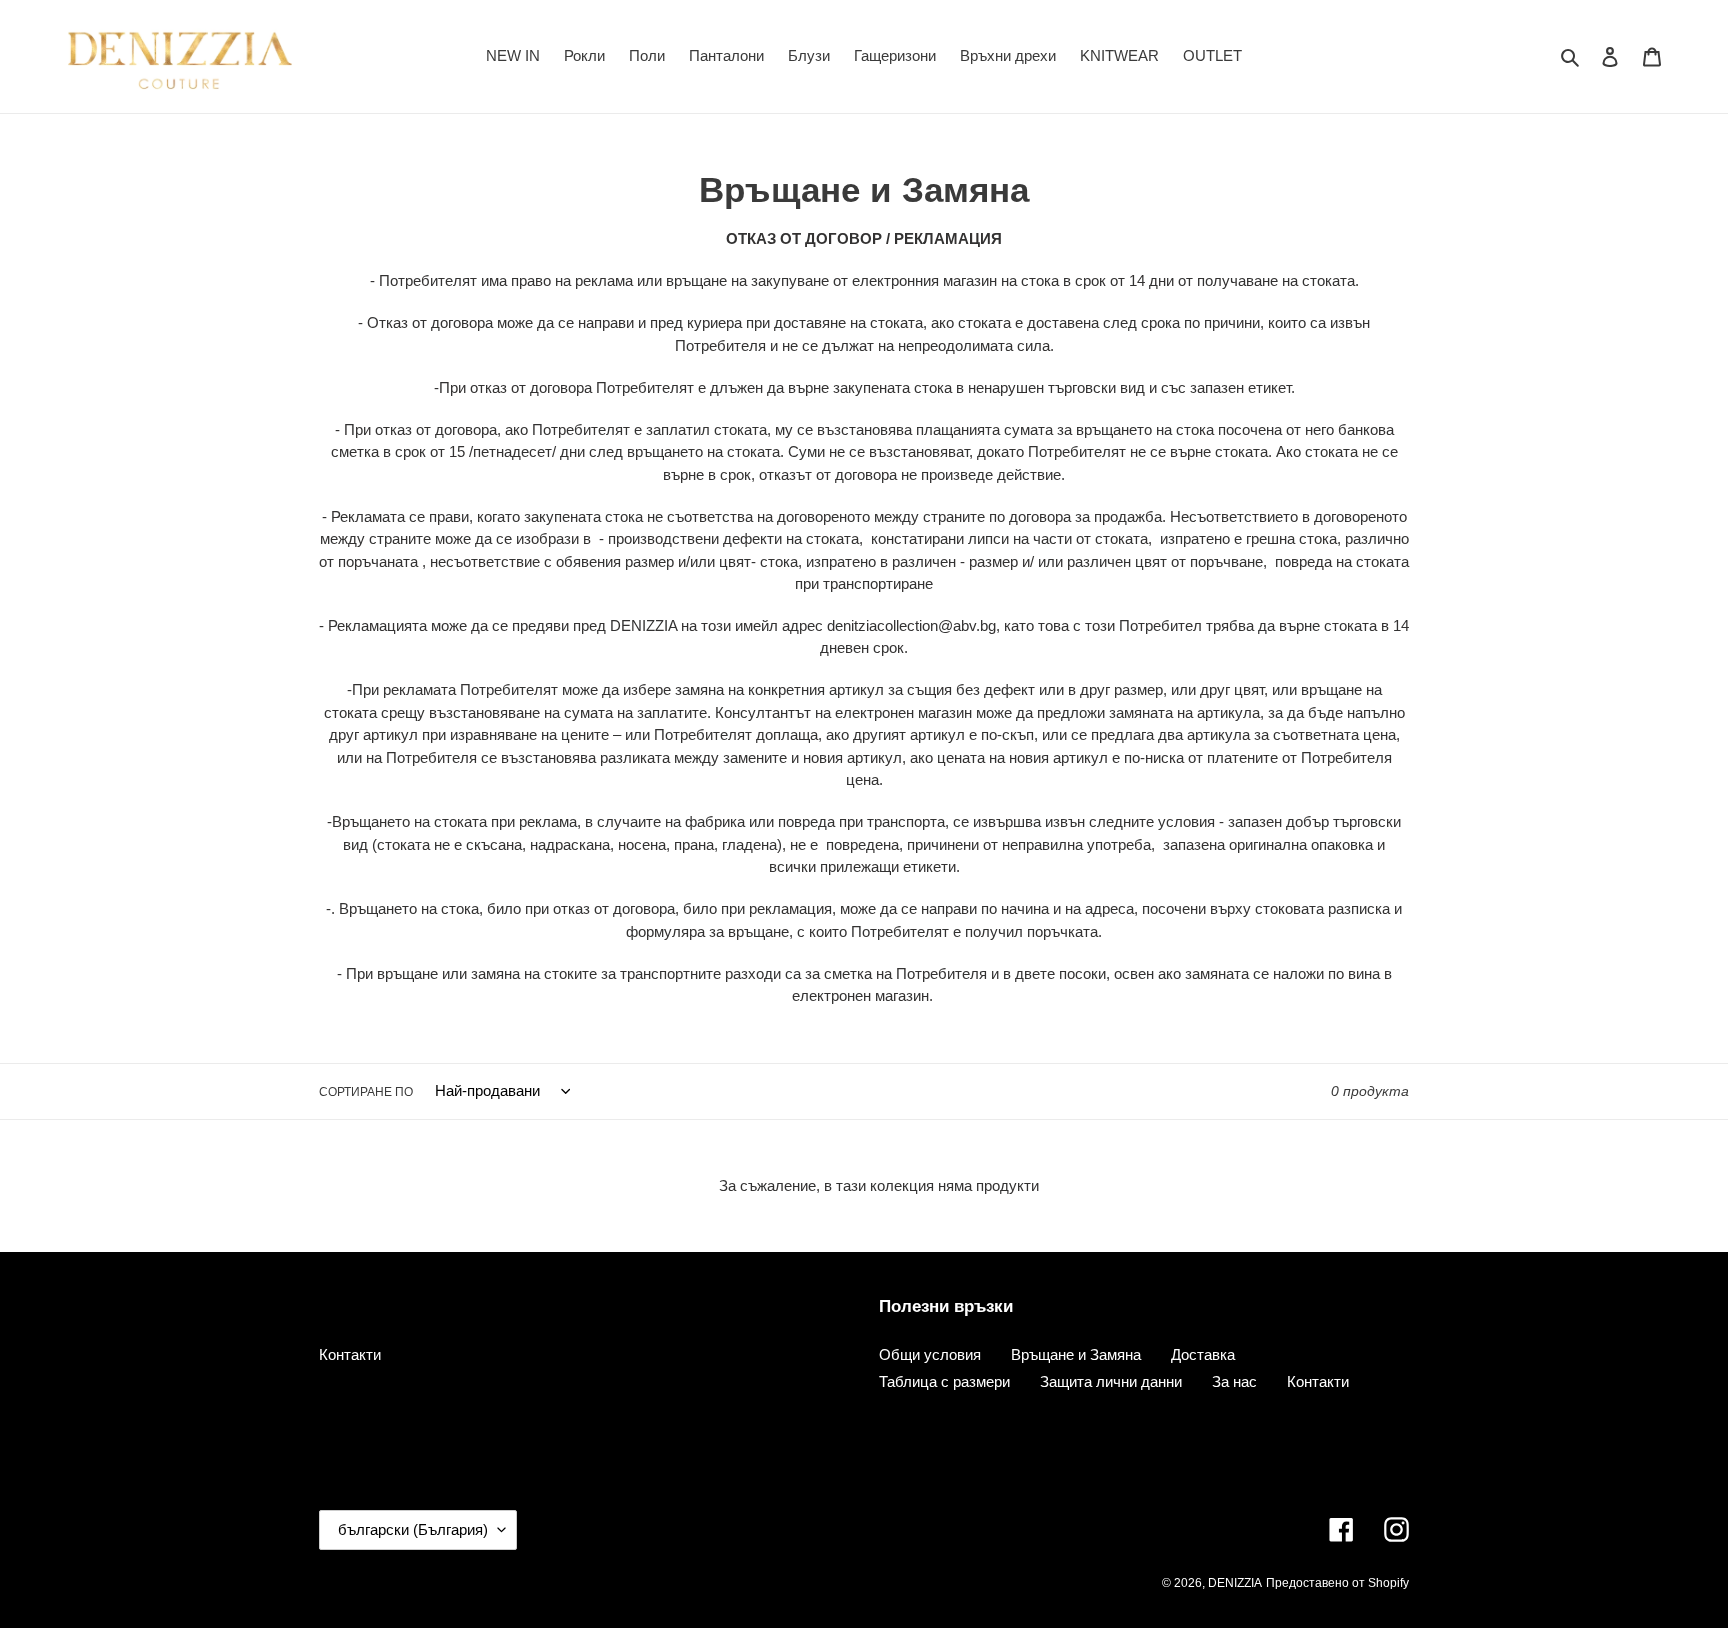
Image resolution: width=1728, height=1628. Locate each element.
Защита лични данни (1111, 1381)
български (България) (413, 1529)
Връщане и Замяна (1076, 1354)
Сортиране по (366, 1092)
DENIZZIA (1235, 1583)
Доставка (1203, 1354)
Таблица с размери (944, 1381)
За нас (1234, 1381)
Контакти (350, 1354)
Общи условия (930, 1354)
